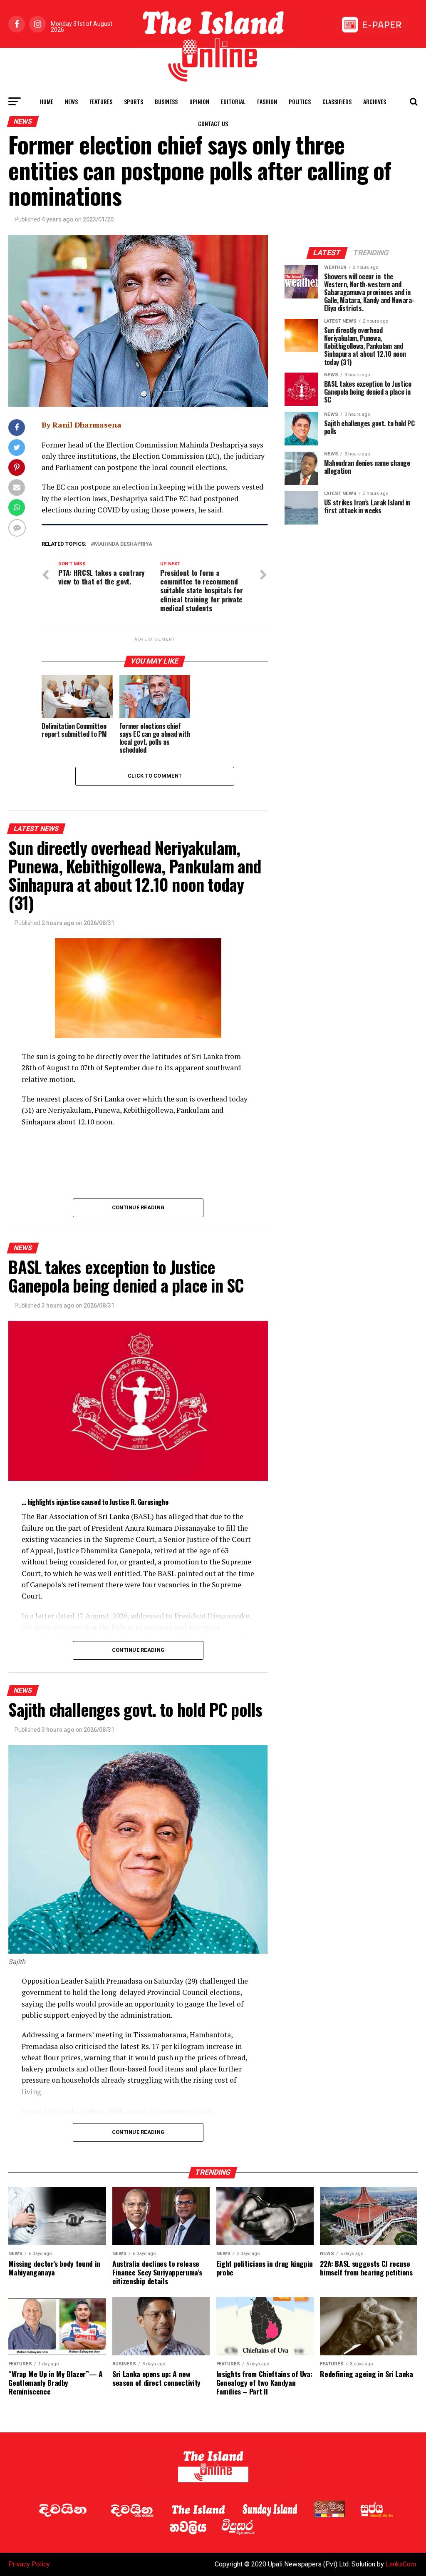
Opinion (199, 101)
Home (47, 101)
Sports (134, 101)
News (71, 101)
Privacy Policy (29, 2564)
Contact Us (213, 123)
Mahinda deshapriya (123, 544)
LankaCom (401, 2564)
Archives (375, 101)
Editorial (233, 101)
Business (166, 101)
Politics (300, 101)
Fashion (267, 101)
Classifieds (337, 101)
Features (101, 101)
